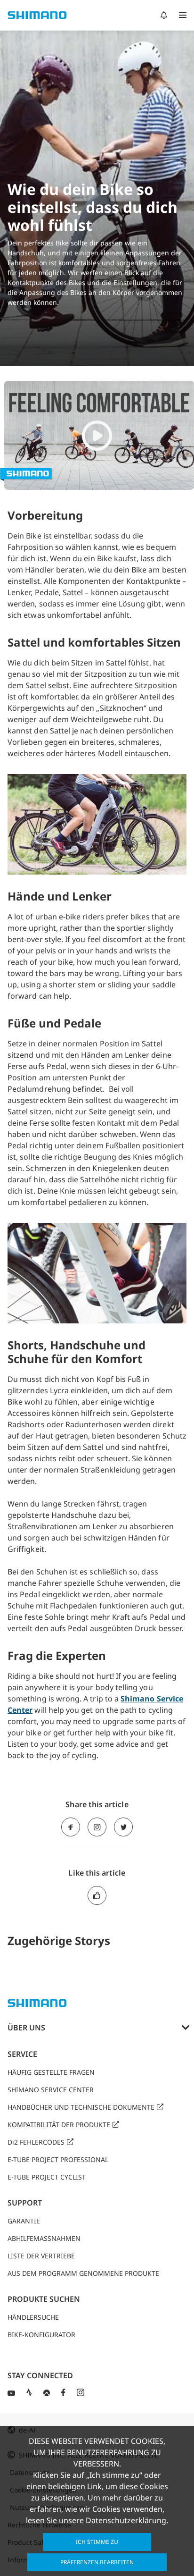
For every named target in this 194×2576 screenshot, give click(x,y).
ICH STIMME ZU (97, 2542)
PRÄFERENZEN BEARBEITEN (97, 2562)
